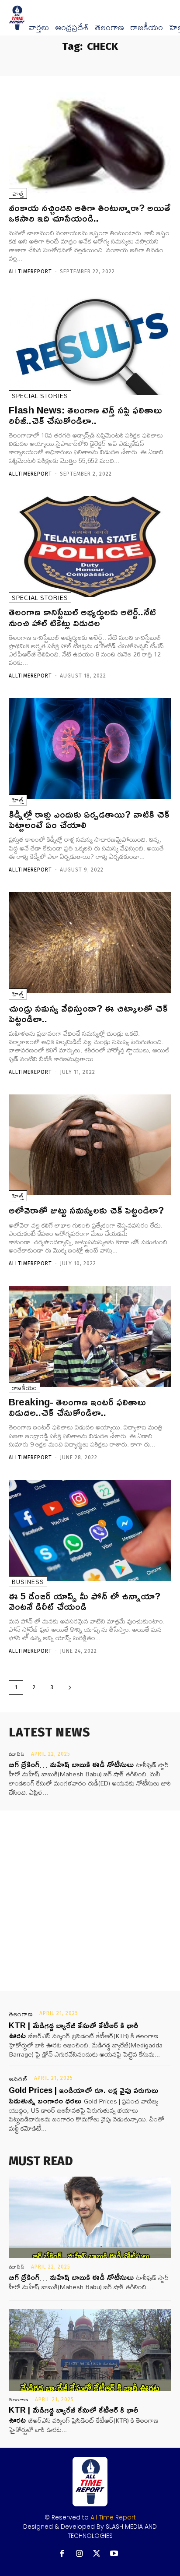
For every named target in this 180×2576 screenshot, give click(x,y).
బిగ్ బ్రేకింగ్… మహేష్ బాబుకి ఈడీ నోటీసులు (71, 1764)
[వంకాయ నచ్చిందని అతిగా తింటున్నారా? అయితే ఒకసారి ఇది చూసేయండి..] (90, 142)
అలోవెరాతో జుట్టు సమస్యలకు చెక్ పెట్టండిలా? (86, 1210)
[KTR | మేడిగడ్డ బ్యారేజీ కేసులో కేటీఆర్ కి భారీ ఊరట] (90, 2350)
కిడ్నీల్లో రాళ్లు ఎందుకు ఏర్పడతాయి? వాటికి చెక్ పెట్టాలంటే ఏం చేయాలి (89, 819)
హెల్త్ (18, 193)
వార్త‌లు (39, 28)
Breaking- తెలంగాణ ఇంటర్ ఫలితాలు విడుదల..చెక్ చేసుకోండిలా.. (77, 1407)
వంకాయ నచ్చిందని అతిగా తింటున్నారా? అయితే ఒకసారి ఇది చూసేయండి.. (90, 213)
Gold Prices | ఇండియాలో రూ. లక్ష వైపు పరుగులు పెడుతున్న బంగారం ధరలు (83, 2095)
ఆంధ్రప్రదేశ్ (72, 28)
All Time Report (113, 2517)
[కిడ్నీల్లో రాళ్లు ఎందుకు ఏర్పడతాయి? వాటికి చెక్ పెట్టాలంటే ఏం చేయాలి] (90, 749)
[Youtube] (114, 2554)
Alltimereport (30, 272)
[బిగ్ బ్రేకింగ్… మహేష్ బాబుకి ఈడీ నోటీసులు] (90, 2217)
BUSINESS (28, 1582)
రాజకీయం (147, 28)
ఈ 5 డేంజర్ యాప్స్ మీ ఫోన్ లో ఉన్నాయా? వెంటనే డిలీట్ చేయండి (85, 1601)
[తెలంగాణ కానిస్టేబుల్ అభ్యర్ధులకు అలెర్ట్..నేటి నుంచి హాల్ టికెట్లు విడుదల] (90, 547)
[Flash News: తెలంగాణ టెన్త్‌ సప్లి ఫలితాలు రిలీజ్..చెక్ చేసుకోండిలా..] (90, 344)
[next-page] (70, 1688)
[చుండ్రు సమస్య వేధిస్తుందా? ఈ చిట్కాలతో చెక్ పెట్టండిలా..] (90, 943)
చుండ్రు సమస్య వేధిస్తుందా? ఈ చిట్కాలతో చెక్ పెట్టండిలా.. (88, 1013)
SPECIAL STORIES (40, 396)
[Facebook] (62, 2554)
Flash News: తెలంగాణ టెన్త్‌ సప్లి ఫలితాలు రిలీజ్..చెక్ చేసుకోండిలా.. (85, 415)
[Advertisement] (90, 1901)
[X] (97, 2554)
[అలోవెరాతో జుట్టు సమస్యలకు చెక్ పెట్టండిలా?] (90, 1145)
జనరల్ (18, 2079)
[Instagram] (79, 2554)
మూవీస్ (17, 1754)
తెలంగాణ (109, 28)
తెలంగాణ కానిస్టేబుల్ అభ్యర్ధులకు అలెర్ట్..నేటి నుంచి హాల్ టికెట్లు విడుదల (82, 617)
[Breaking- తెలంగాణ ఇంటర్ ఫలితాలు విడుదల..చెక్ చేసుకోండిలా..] (90, 1336)
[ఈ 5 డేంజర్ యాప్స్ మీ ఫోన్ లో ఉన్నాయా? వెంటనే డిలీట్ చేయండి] (90, 1530)
